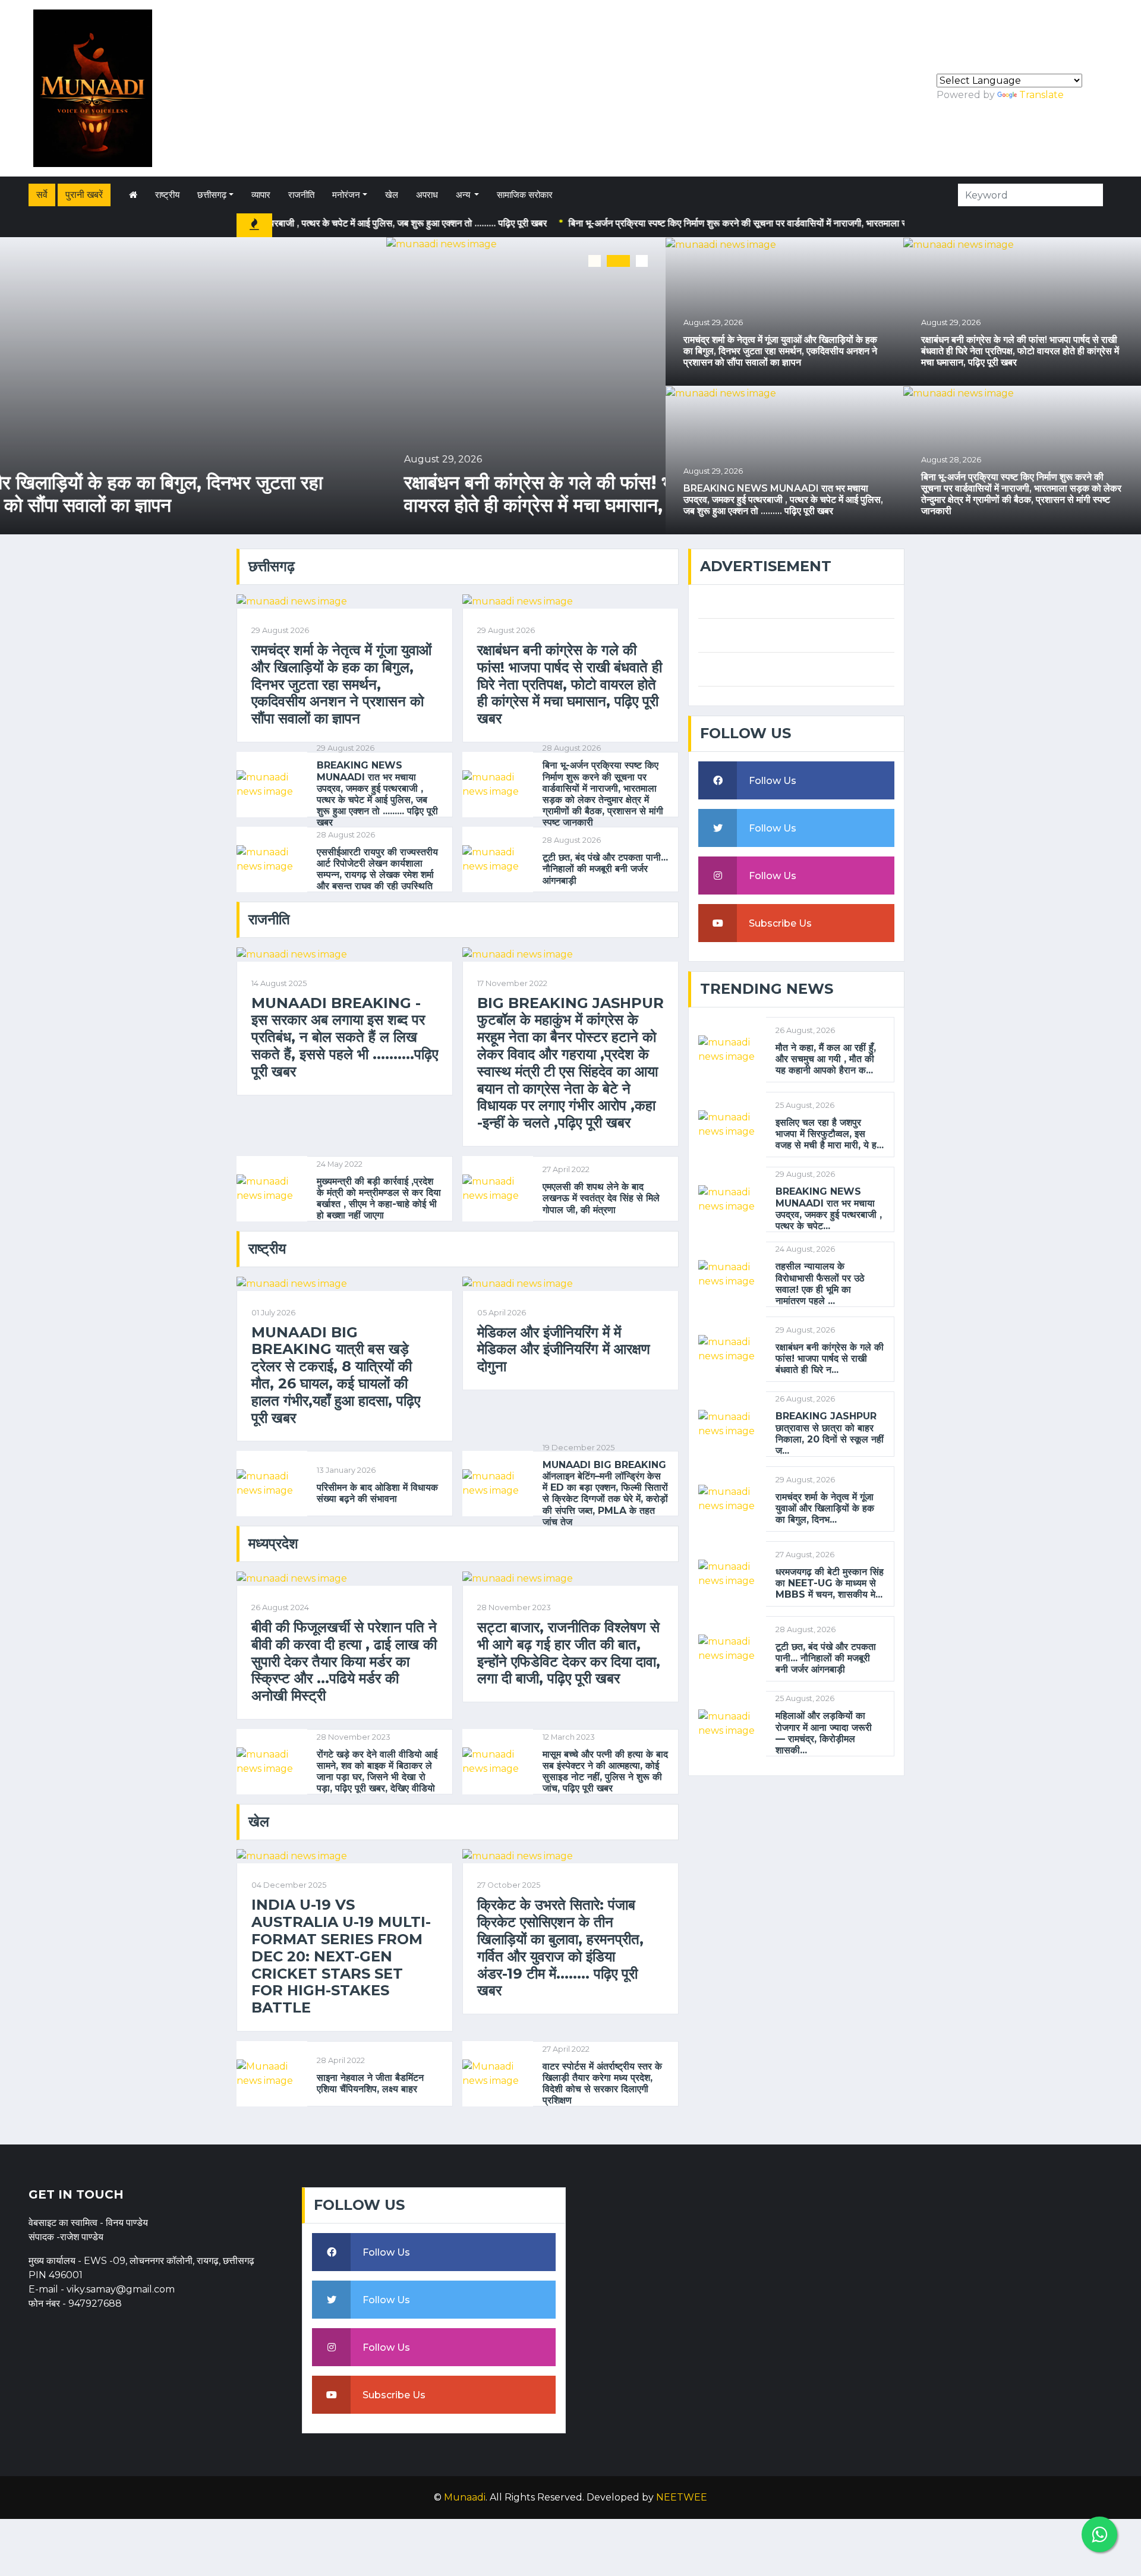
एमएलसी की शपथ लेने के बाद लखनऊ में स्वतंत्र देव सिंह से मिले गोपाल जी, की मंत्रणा (601, 1198)
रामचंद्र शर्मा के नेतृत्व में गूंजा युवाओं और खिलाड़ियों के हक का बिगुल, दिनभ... (825, 1508)
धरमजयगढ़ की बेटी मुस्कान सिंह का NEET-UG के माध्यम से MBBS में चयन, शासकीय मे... (830, 1583)
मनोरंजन (346, 195)
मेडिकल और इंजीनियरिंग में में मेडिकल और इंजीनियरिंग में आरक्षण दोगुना (564, 1350)
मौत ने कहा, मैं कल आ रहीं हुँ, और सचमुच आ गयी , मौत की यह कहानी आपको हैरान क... (826, 1059)
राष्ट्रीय (167, 195)
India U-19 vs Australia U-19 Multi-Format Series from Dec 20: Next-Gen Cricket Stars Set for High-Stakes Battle (341, 1956)
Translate (1041, 95)
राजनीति (301, 195)
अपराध (427, 195)
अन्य (464, 195)
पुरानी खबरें (84, 195)
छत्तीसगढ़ (212, 195)
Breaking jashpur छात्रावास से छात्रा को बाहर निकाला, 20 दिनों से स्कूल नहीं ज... (830, 1433)
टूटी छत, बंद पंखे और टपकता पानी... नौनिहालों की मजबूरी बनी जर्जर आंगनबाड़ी (605, 869)
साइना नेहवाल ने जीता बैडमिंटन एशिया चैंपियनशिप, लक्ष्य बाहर (370, 2083)
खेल (392, 195)
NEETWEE (682, 2497)
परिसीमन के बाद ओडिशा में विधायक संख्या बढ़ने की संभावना (377, 1493)
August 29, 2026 (57, 459)
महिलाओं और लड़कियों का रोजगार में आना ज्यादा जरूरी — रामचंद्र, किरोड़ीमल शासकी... (824, 1733)
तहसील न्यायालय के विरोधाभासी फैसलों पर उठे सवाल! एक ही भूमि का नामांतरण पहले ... (820, 1284)
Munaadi (465, 2497)
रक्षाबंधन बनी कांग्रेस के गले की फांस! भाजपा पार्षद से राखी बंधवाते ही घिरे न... (830, 1358)
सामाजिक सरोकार (525, 195)
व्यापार (261, 195)
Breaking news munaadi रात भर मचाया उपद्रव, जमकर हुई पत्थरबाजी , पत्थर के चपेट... (829, 1209)
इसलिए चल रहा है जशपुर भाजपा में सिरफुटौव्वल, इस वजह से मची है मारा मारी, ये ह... (830, 1134)
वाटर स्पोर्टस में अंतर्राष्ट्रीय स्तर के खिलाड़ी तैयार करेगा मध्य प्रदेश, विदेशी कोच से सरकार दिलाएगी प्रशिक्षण (602, 2084)
